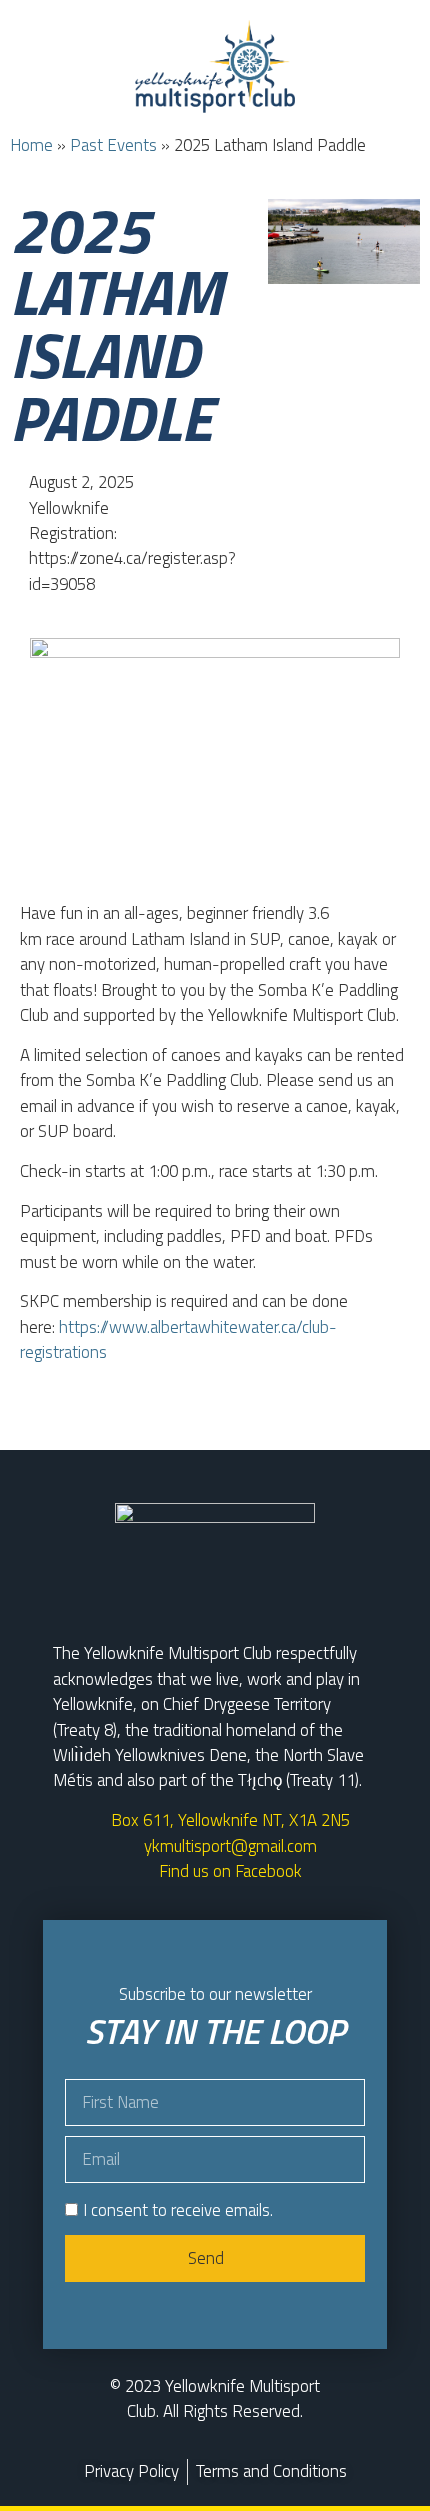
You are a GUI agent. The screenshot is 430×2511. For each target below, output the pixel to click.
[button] (215, 149)
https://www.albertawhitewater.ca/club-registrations (178, 1339)
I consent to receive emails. (178, 2210)
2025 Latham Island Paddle (116, 324)
